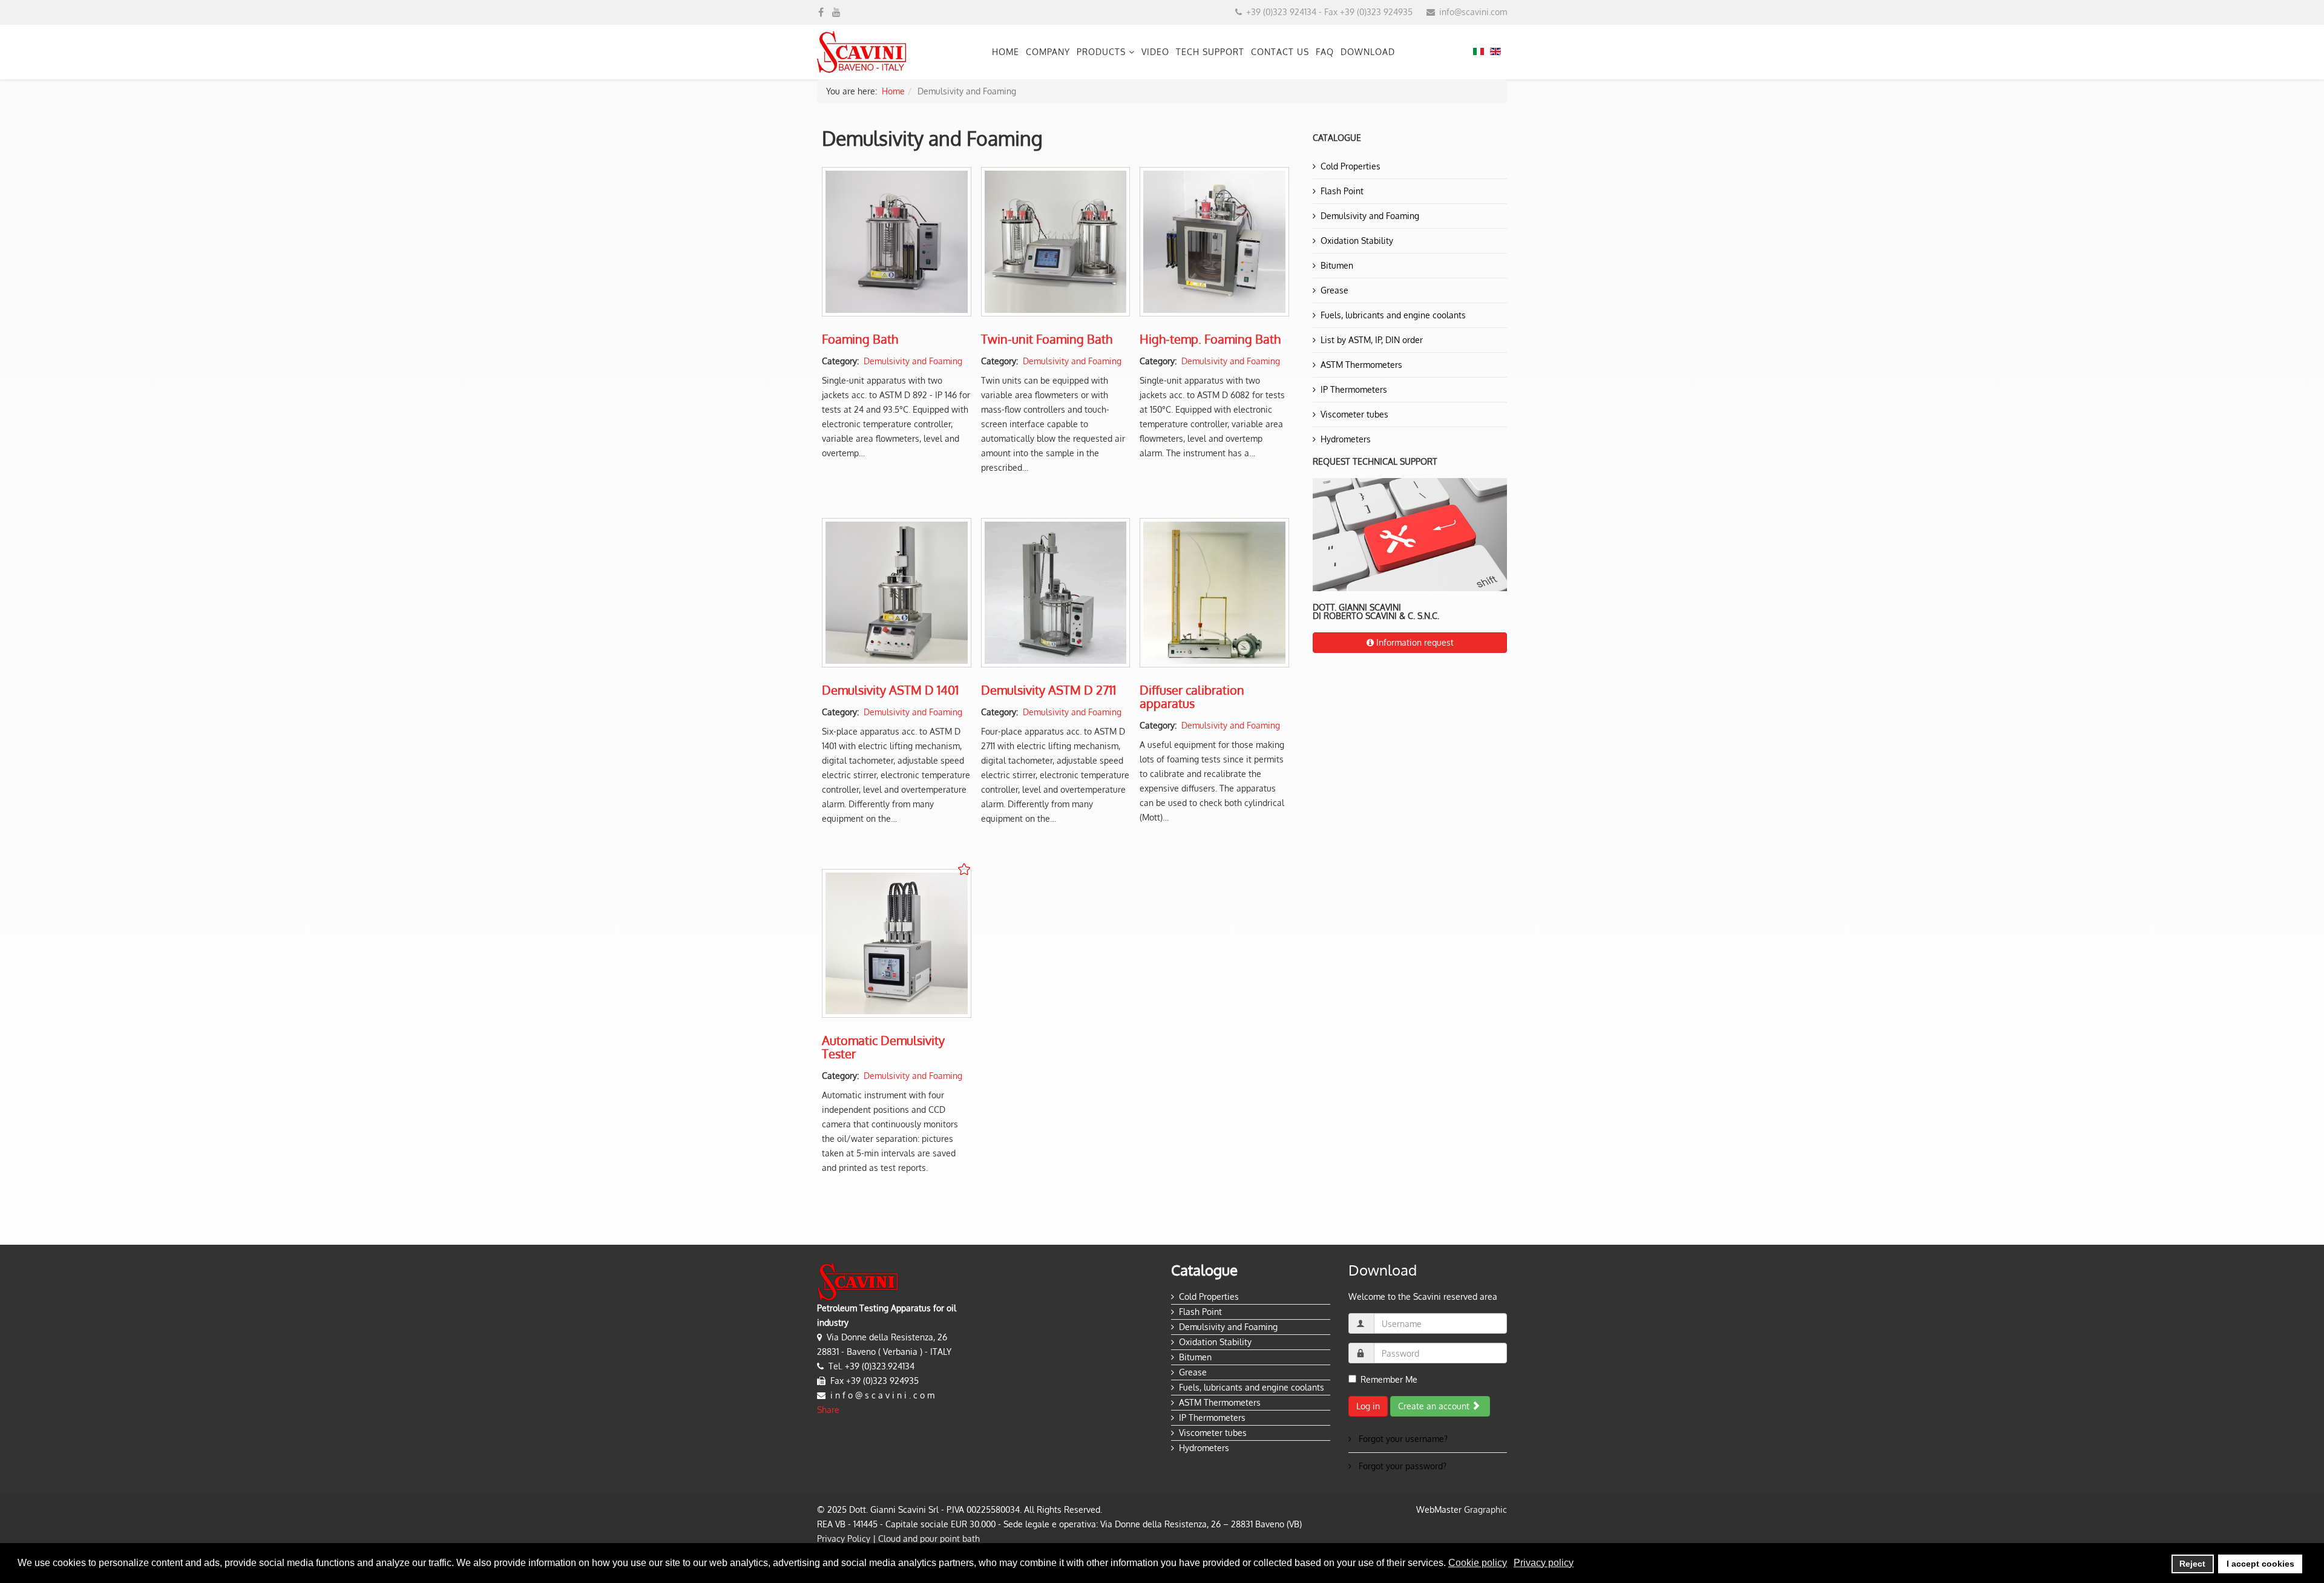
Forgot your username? (1402, 1439)
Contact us (1280, 52)
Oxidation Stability (1357, 241)
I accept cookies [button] (2260, 1564)
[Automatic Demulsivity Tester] (897, 944)
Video (1155, 52)
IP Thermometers (1354, 389)
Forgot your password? (1401, 1466)
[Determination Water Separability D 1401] (897, 593)
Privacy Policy (844, 1539)
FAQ (1325, 52)
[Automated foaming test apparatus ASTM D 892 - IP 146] (1056, 242)
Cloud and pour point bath (929, 1539)
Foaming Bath (860, 339)
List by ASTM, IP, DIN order (1372, 340)
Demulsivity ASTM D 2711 (1049, 690)
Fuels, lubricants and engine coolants (1393, 315)
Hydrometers (1346, 439)
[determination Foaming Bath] (897, 242)
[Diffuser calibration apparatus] (1214, 593)
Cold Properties (1351, 166)
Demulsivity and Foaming (913, 361)
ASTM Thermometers (1361, 365)
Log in (1368, 1406)
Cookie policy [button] (1478, 1563)
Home (1006, 52)
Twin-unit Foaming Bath (1047, 339)
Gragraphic (1485, 1509)
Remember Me (1389, 1379)
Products (1101, 52)
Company (1048, 52)
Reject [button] (2192, 1564)
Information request (1414, 642)
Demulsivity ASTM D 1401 (890, 690)
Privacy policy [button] (1544, 1563)
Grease (1334, 290)
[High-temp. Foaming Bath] (1214, 242)
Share (828, 1410)
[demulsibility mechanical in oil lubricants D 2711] (1056, 593)
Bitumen (1337, 265)
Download (1368, 52)
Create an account (1435, 1406)
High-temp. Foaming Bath (1210, 339)
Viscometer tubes (1354, 414)
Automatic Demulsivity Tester (883, 1047)
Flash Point (1342, 191)
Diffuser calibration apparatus (1192, 696)
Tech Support (1210, 52)
